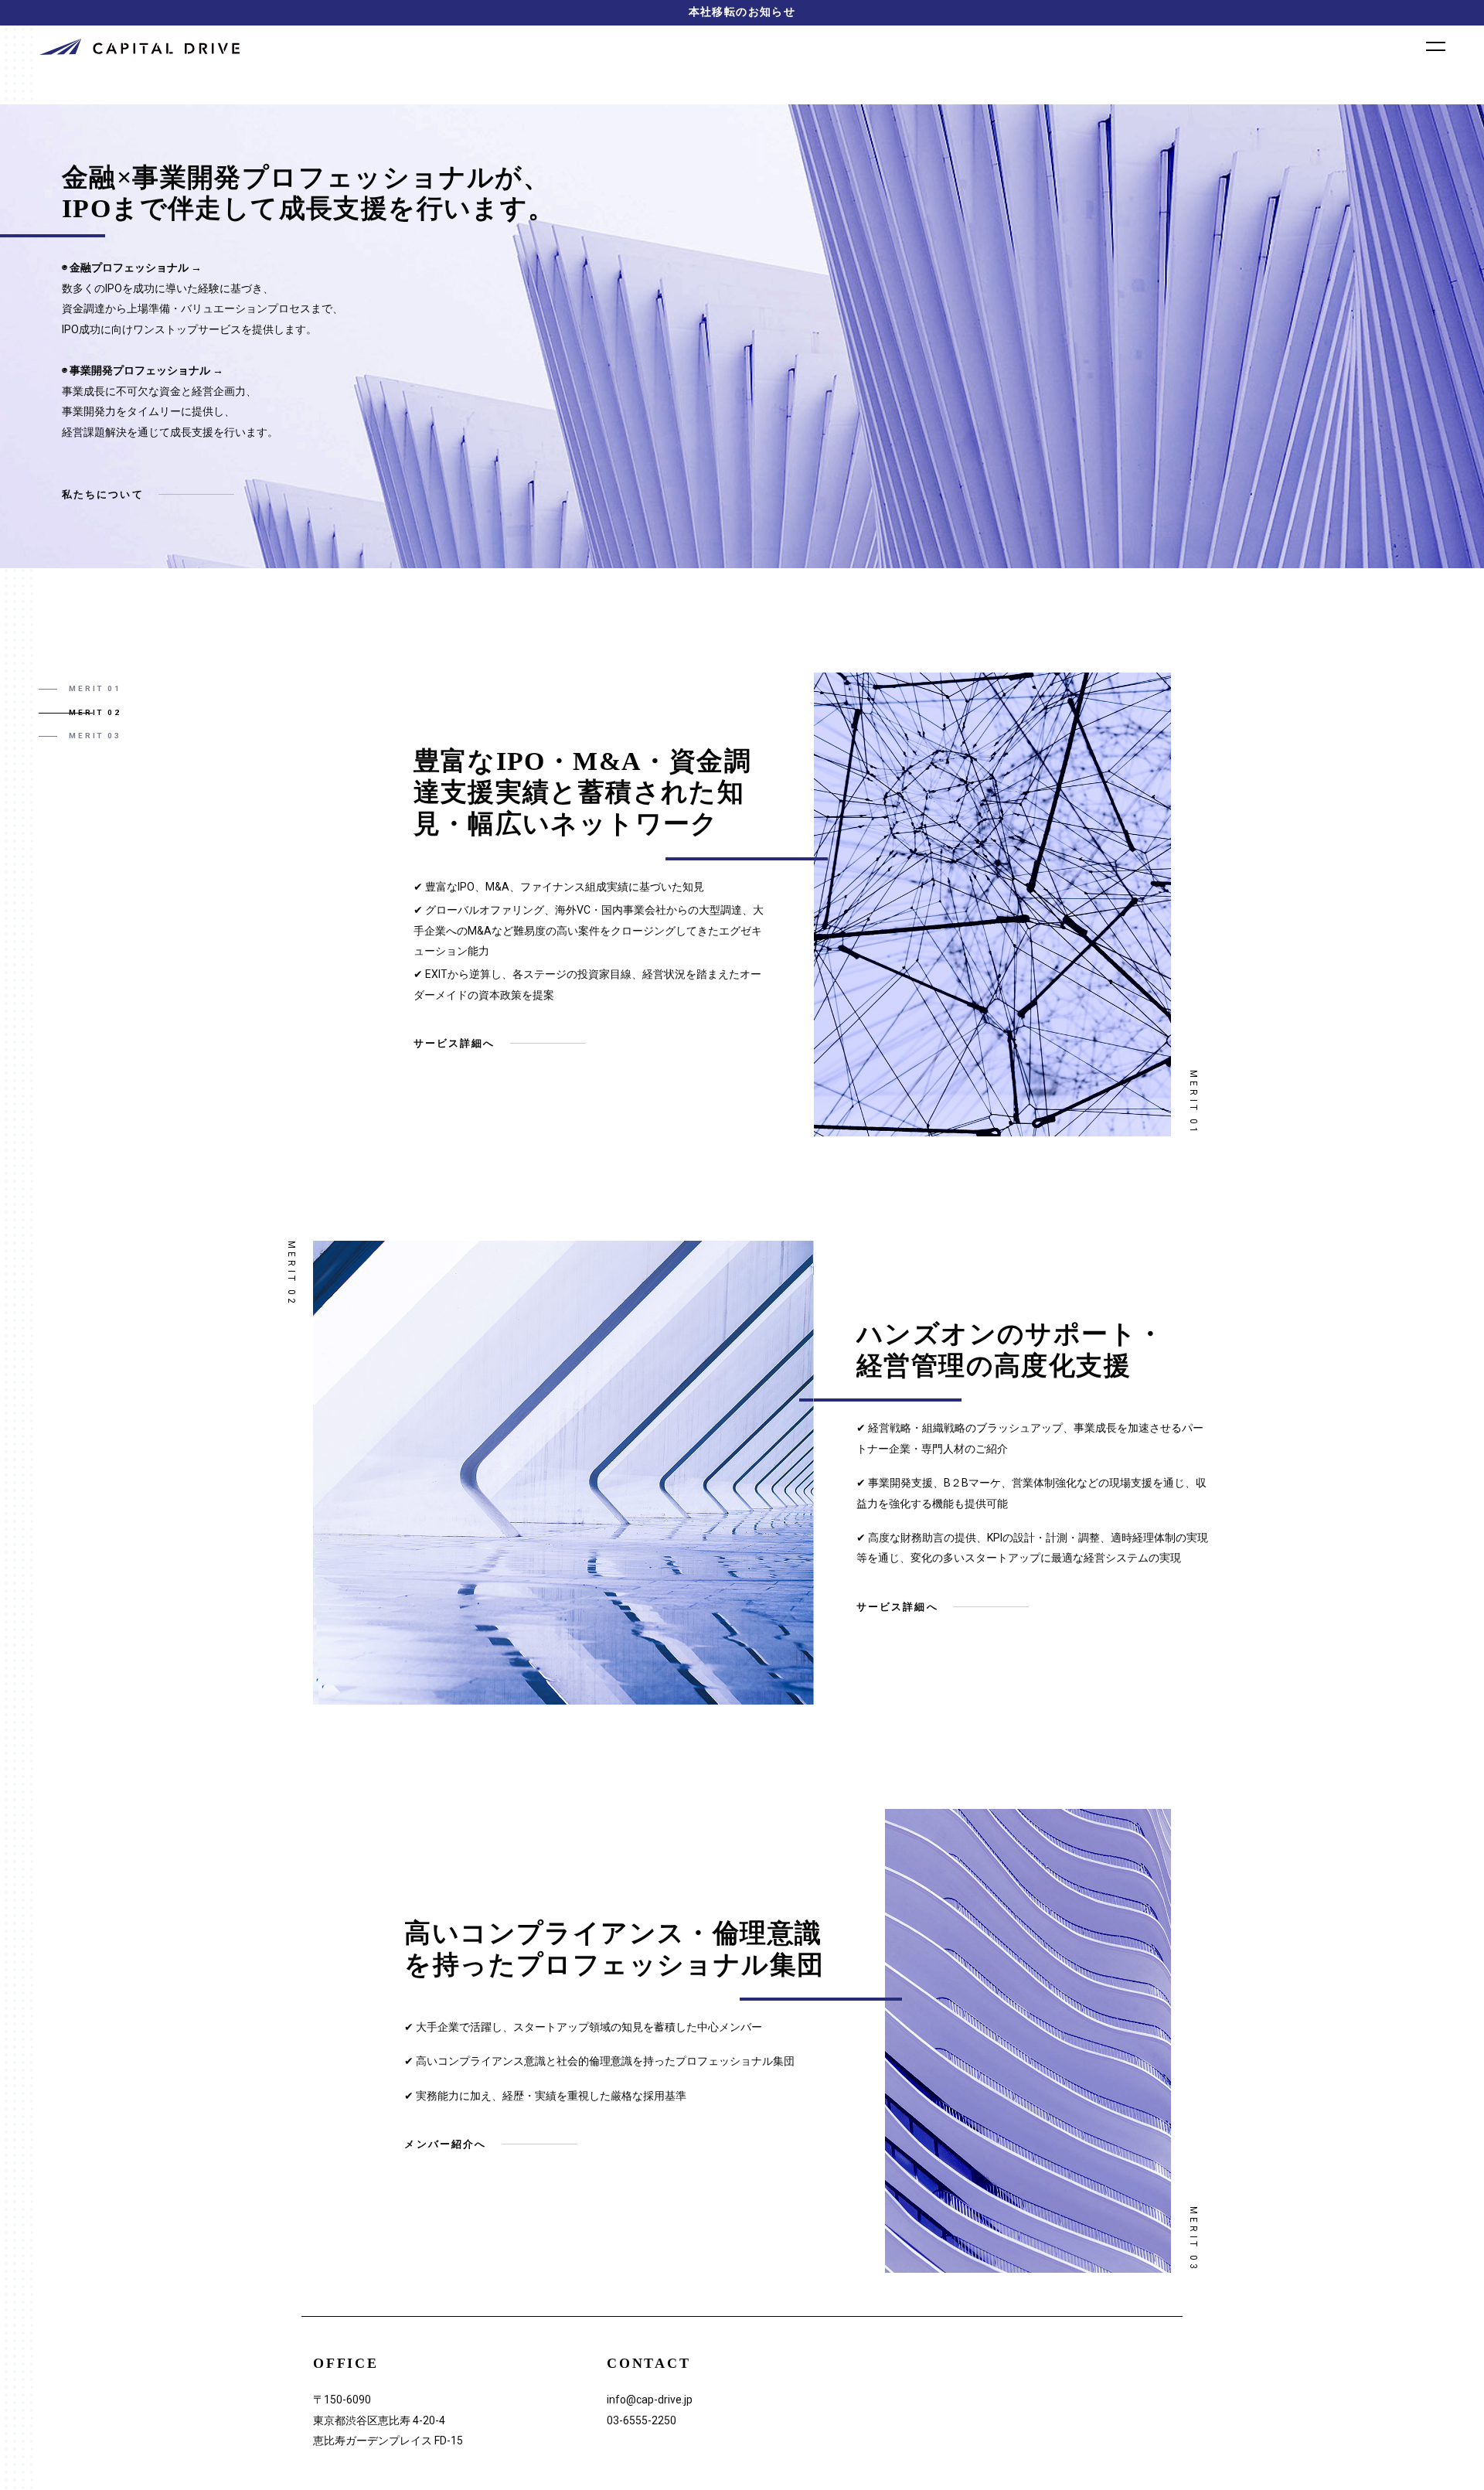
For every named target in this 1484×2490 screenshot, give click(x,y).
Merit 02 (95, 712)
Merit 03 (95, 736)
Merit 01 (95, 688)
